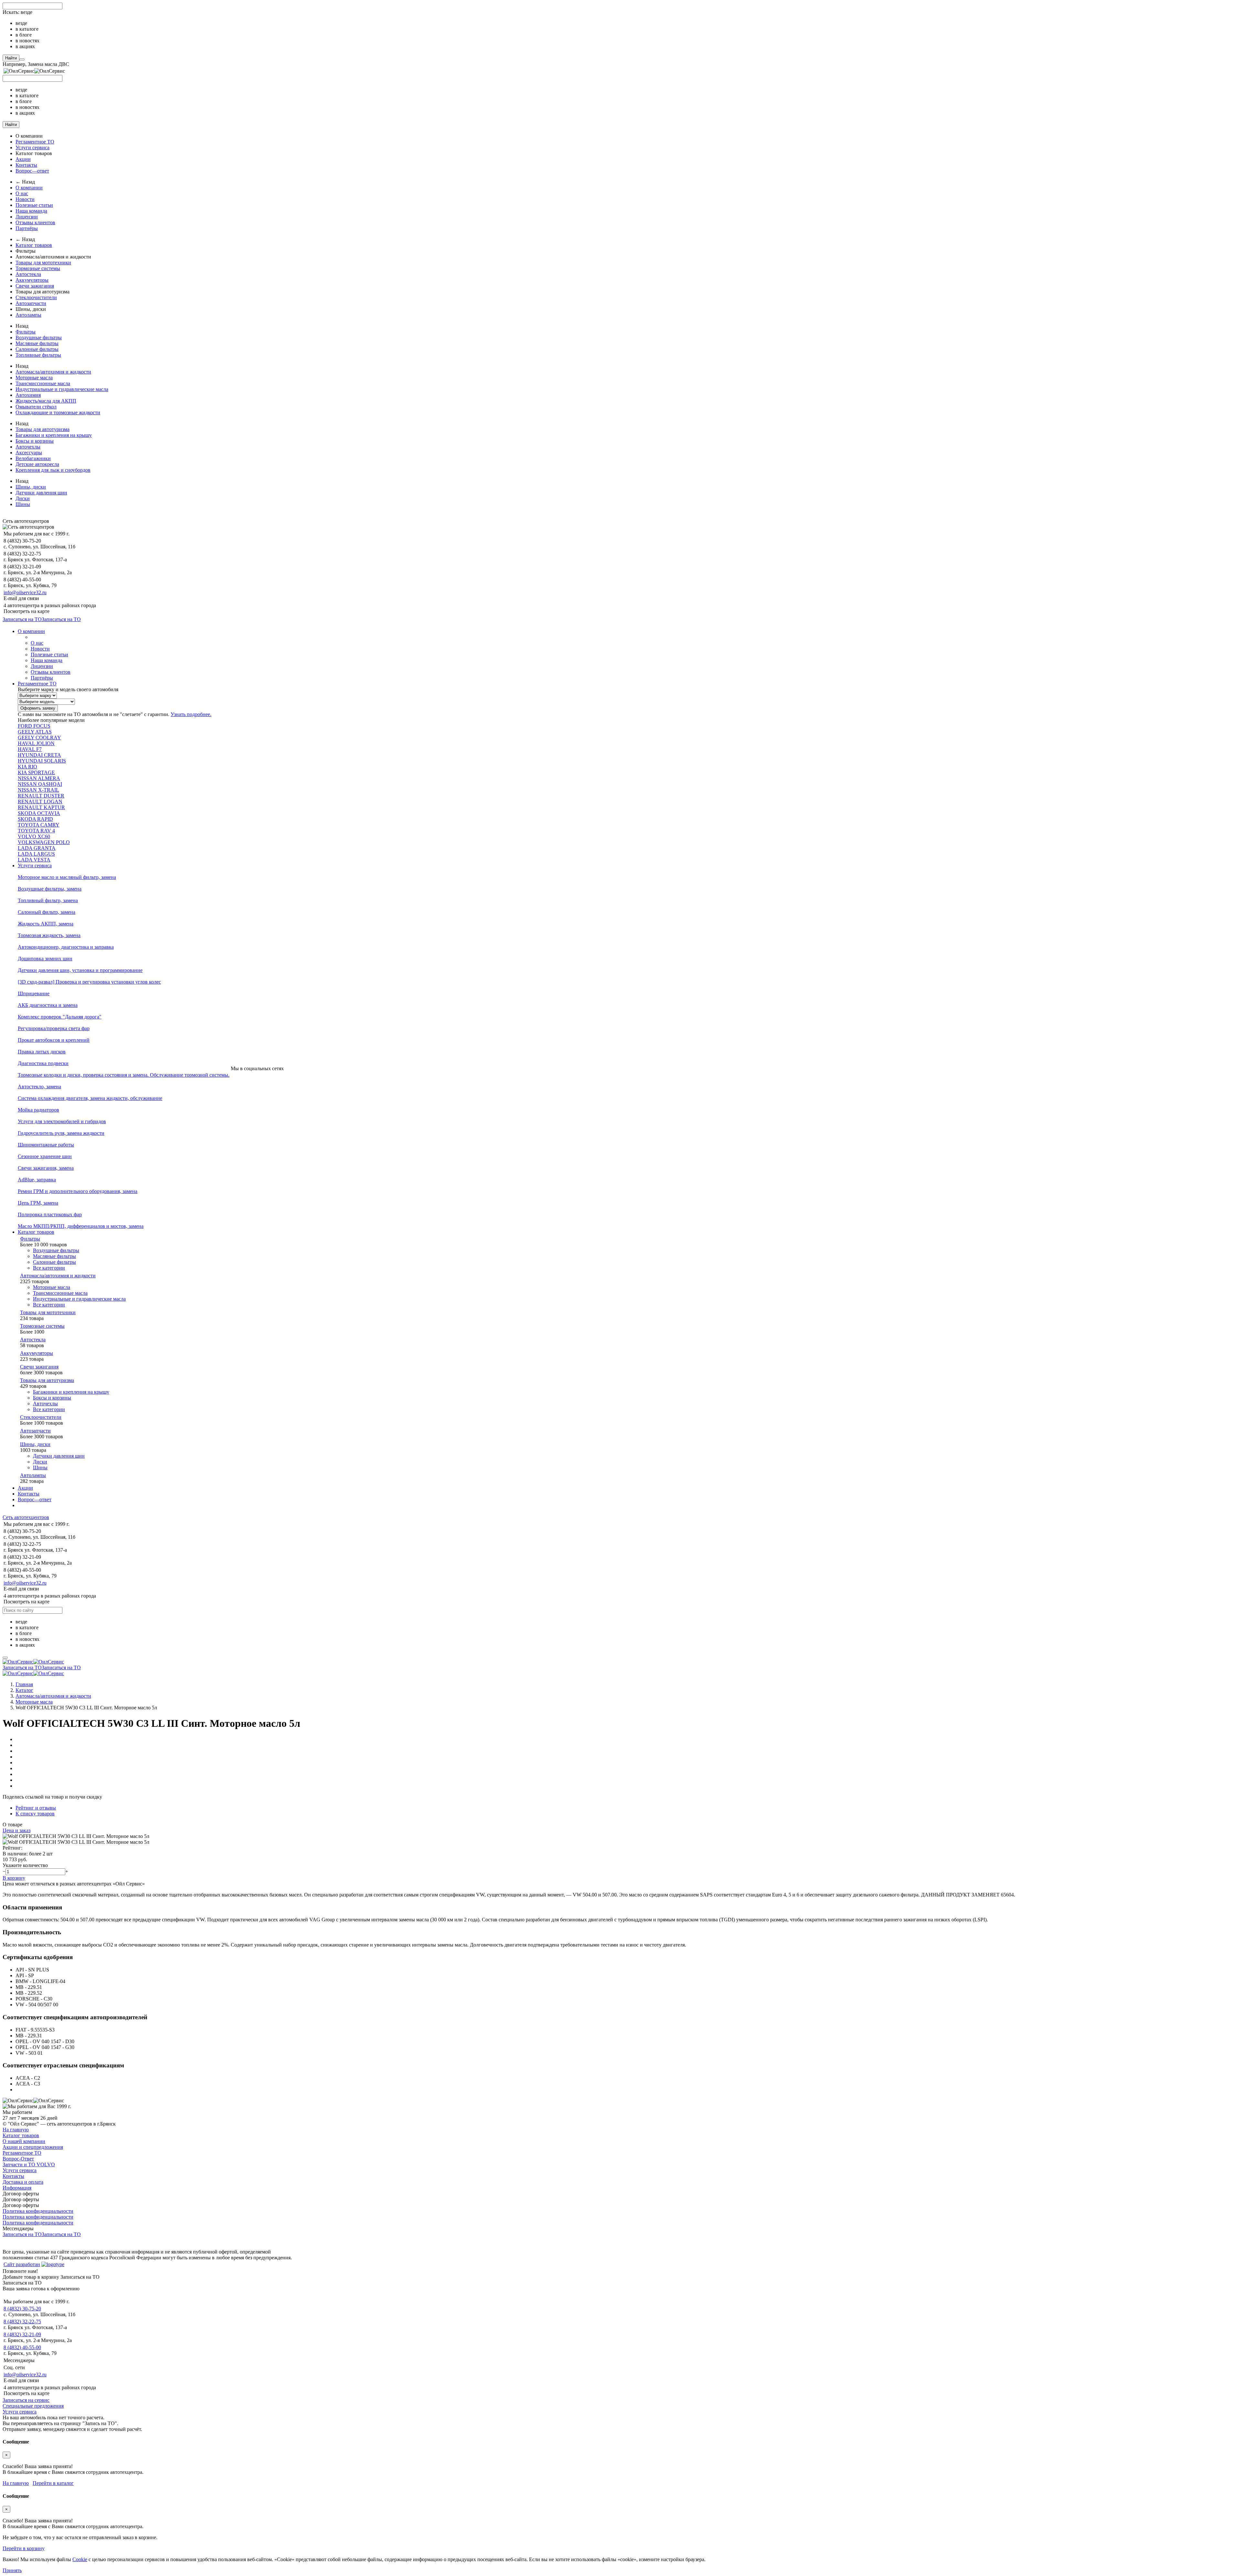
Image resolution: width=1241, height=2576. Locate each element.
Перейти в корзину (24, 2548)
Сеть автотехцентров (26, 1517)
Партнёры (27, 228)
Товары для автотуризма (42, 429)
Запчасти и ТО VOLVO (29, 2164)
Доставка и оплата (23, 2182)
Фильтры (26, 332)
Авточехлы (28, 447)
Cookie (80, 2559)
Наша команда (31, 211)
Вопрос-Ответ (18, 2159)
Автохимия (28, 395)
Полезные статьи (34, 205)
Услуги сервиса (32, 148)
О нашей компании (24, 2141)
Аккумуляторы (32, 280)
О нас (22, 193)
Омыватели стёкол (36, 407)
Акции (23, 159)
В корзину (14, 1878)
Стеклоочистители (36, 297)
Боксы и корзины (35, 441)
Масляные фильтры (37, 343)
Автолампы (28, 315)
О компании (29, 188)
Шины (23, 504)
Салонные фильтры (37, 349)
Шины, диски (31, 487)
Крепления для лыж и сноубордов (53, 470)
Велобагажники (33, 458)
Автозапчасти (31, 303)
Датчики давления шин (41, 493)
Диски (23, 498)
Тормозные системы (38, 268)
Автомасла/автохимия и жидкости (53, 372)
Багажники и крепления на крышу (54, 435)
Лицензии (27, 217)
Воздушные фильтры (39, 338)
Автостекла (28, 274)
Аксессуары (29, 453)
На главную (16, 2130)
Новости (25, 199)
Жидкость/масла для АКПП (46, 401)
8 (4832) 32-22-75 (22, 2322)
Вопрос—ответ (32, 171)
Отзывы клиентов (35, 222)
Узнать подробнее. (191, 714)
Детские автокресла (37, 464)
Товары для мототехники (43, 263)
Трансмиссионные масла (43, 383)
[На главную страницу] (33, 1662)
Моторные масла (34, 378)
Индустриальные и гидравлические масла (62, 389)
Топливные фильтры (38, 355)
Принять (12, 2570)
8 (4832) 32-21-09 (22, 2334)
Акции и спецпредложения (33, 2147)
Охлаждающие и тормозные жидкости (58, 412)
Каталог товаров (34, 245)
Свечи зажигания (35, 286)
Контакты (26, 165)
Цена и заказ (16, 1830)
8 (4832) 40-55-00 (22, 2347)
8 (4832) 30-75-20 (22, 2309)
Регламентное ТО (35, 142)
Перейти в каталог (53, 2483)
